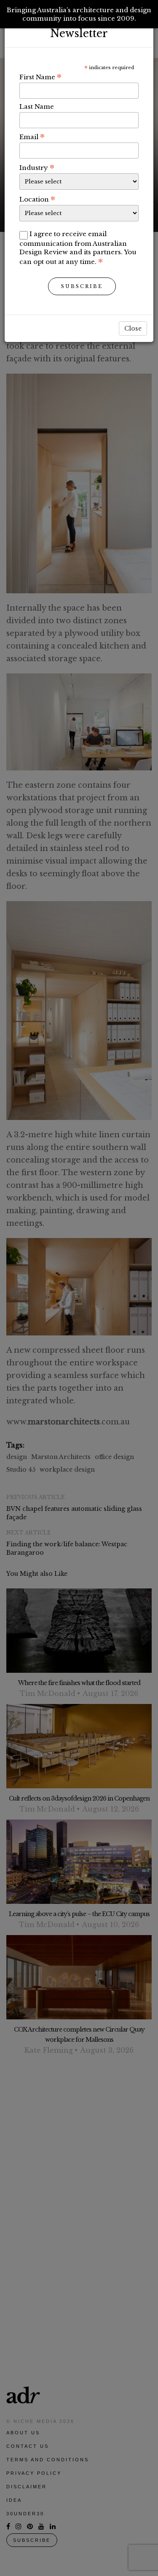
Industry (37, 167)
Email (32, 137)
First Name (40, 77)
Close (133, 328)
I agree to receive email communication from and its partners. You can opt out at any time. (78, 248)
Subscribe (82, 286)
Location (37, 199)
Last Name (37, 106)
